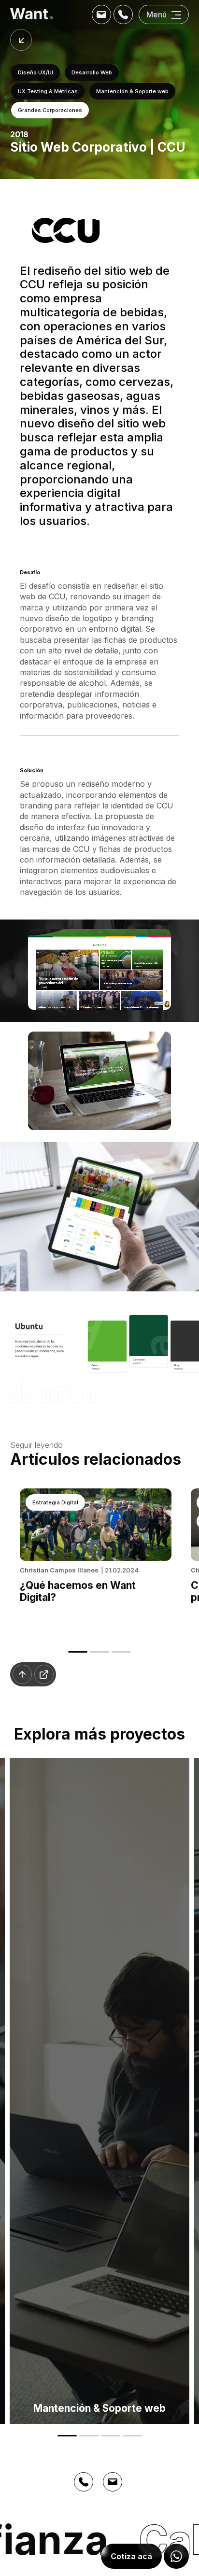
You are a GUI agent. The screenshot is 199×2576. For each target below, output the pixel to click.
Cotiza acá (131, 2556)
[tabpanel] (96, 1558)
